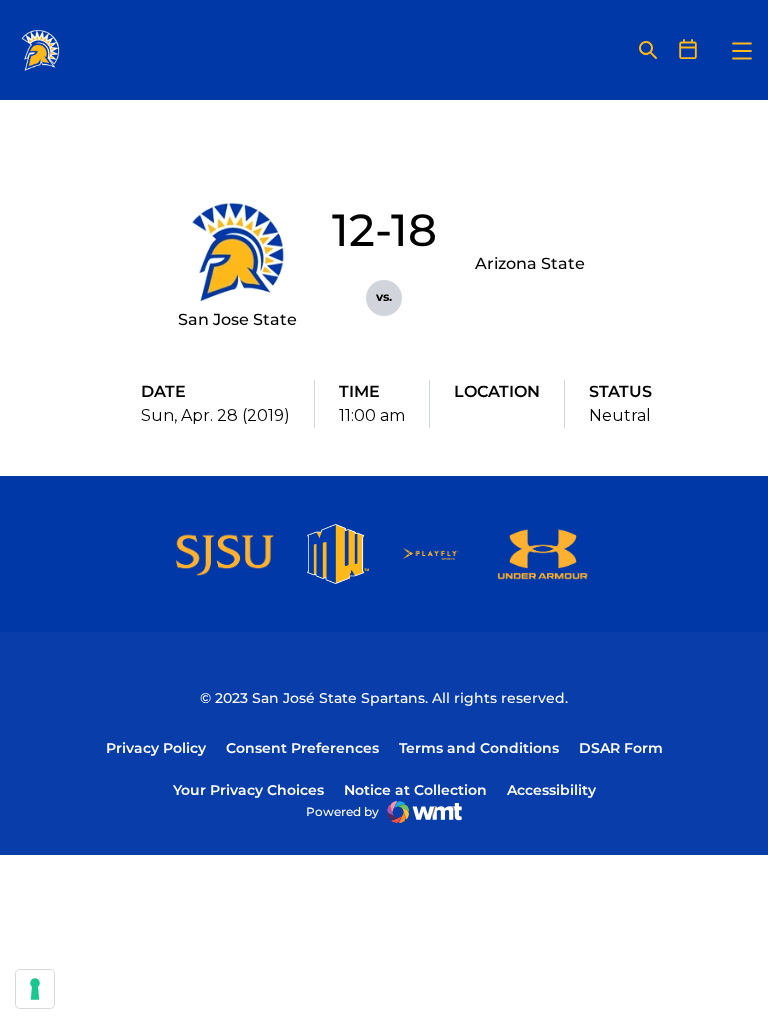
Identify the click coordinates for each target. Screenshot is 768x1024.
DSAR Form (621, 748)
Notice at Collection (415, 790)
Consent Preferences (302, 748)
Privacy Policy (156, 748)
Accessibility (551, 789)
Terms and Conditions (479, 748)
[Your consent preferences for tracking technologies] (35, 989)
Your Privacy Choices (248, 790)
